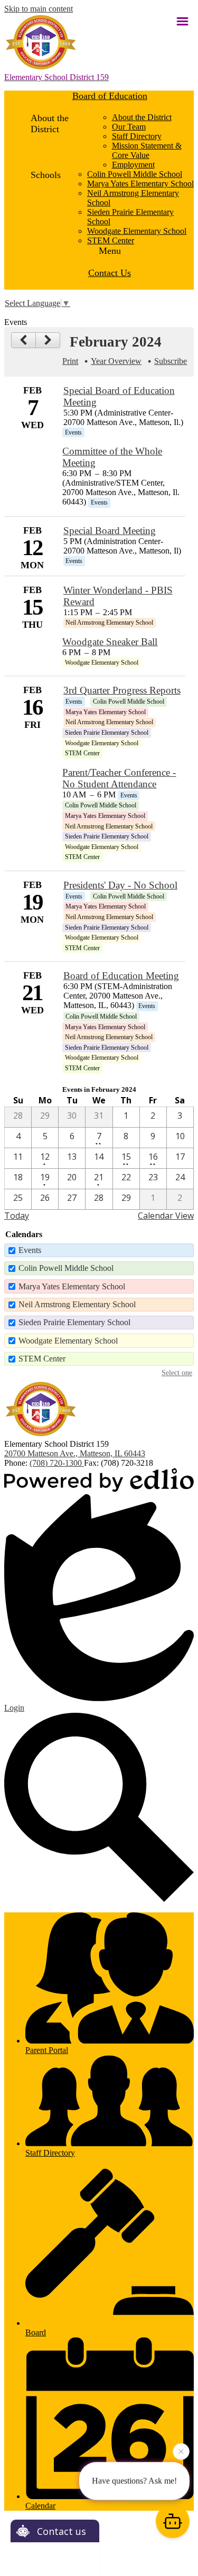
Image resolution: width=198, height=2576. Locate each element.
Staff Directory (137, 136)
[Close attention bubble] (181, 2450)
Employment (133, 165)
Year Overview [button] (116, 361)
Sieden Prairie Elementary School (74, 1322)
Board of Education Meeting (121, 976)
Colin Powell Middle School (66, 1268)
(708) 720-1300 (57, 1463)
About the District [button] (142, 117)
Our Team (129, 127)
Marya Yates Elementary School (140, 184)
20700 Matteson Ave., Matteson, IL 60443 (75, 1453)
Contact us (62, 2531)
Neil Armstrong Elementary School (77, 1304)
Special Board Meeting (110, 531)
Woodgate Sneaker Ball (110, 642)
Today (17, 1216)
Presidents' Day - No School (120, 885)
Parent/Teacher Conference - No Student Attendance (119, 778)
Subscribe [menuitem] (171, 361)
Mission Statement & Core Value (147, 150)
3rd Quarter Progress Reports (122, 690)
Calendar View (166, 1216)
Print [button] (70, 361)
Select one (177, 1373)
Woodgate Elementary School (137, 231)
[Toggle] (182, 21)
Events (30, 1250)
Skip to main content (39, 9)
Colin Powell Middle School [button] (135, 174)
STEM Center (111, 240)
